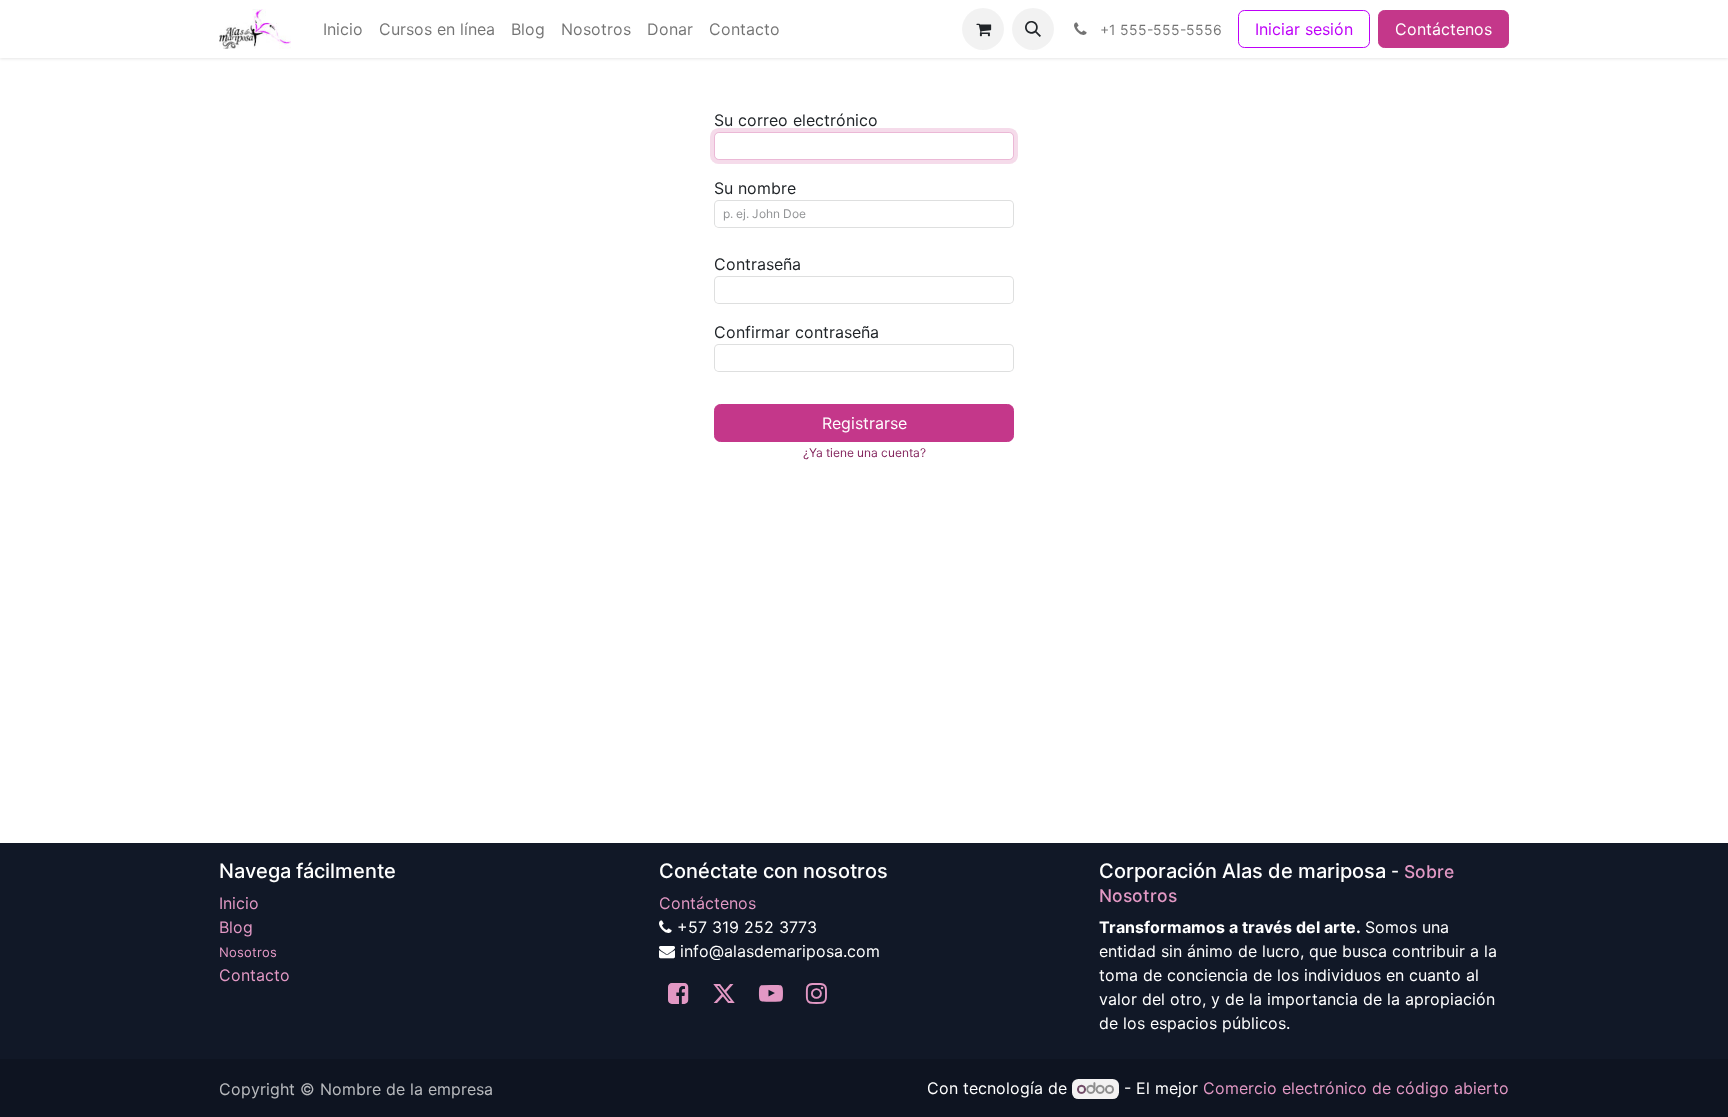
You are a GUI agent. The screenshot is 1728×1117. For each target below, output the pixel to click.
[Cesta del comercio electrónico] (983, 29)
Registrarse (864, 423)
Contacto (254, 975)
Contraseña (757, 264)
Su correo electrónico (796, 120)
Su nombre (755, 188)
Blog (236, 927)
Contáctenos (1443, 29)
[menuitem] (343, 29)
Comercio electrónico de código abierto (1356, 1088)
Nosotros (248, 952)
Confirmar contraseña (796, 332)
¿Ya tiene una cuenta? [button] (864, 452)
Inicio (239, 903)
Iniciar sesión (1304, 29)
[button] (1033, 29)
